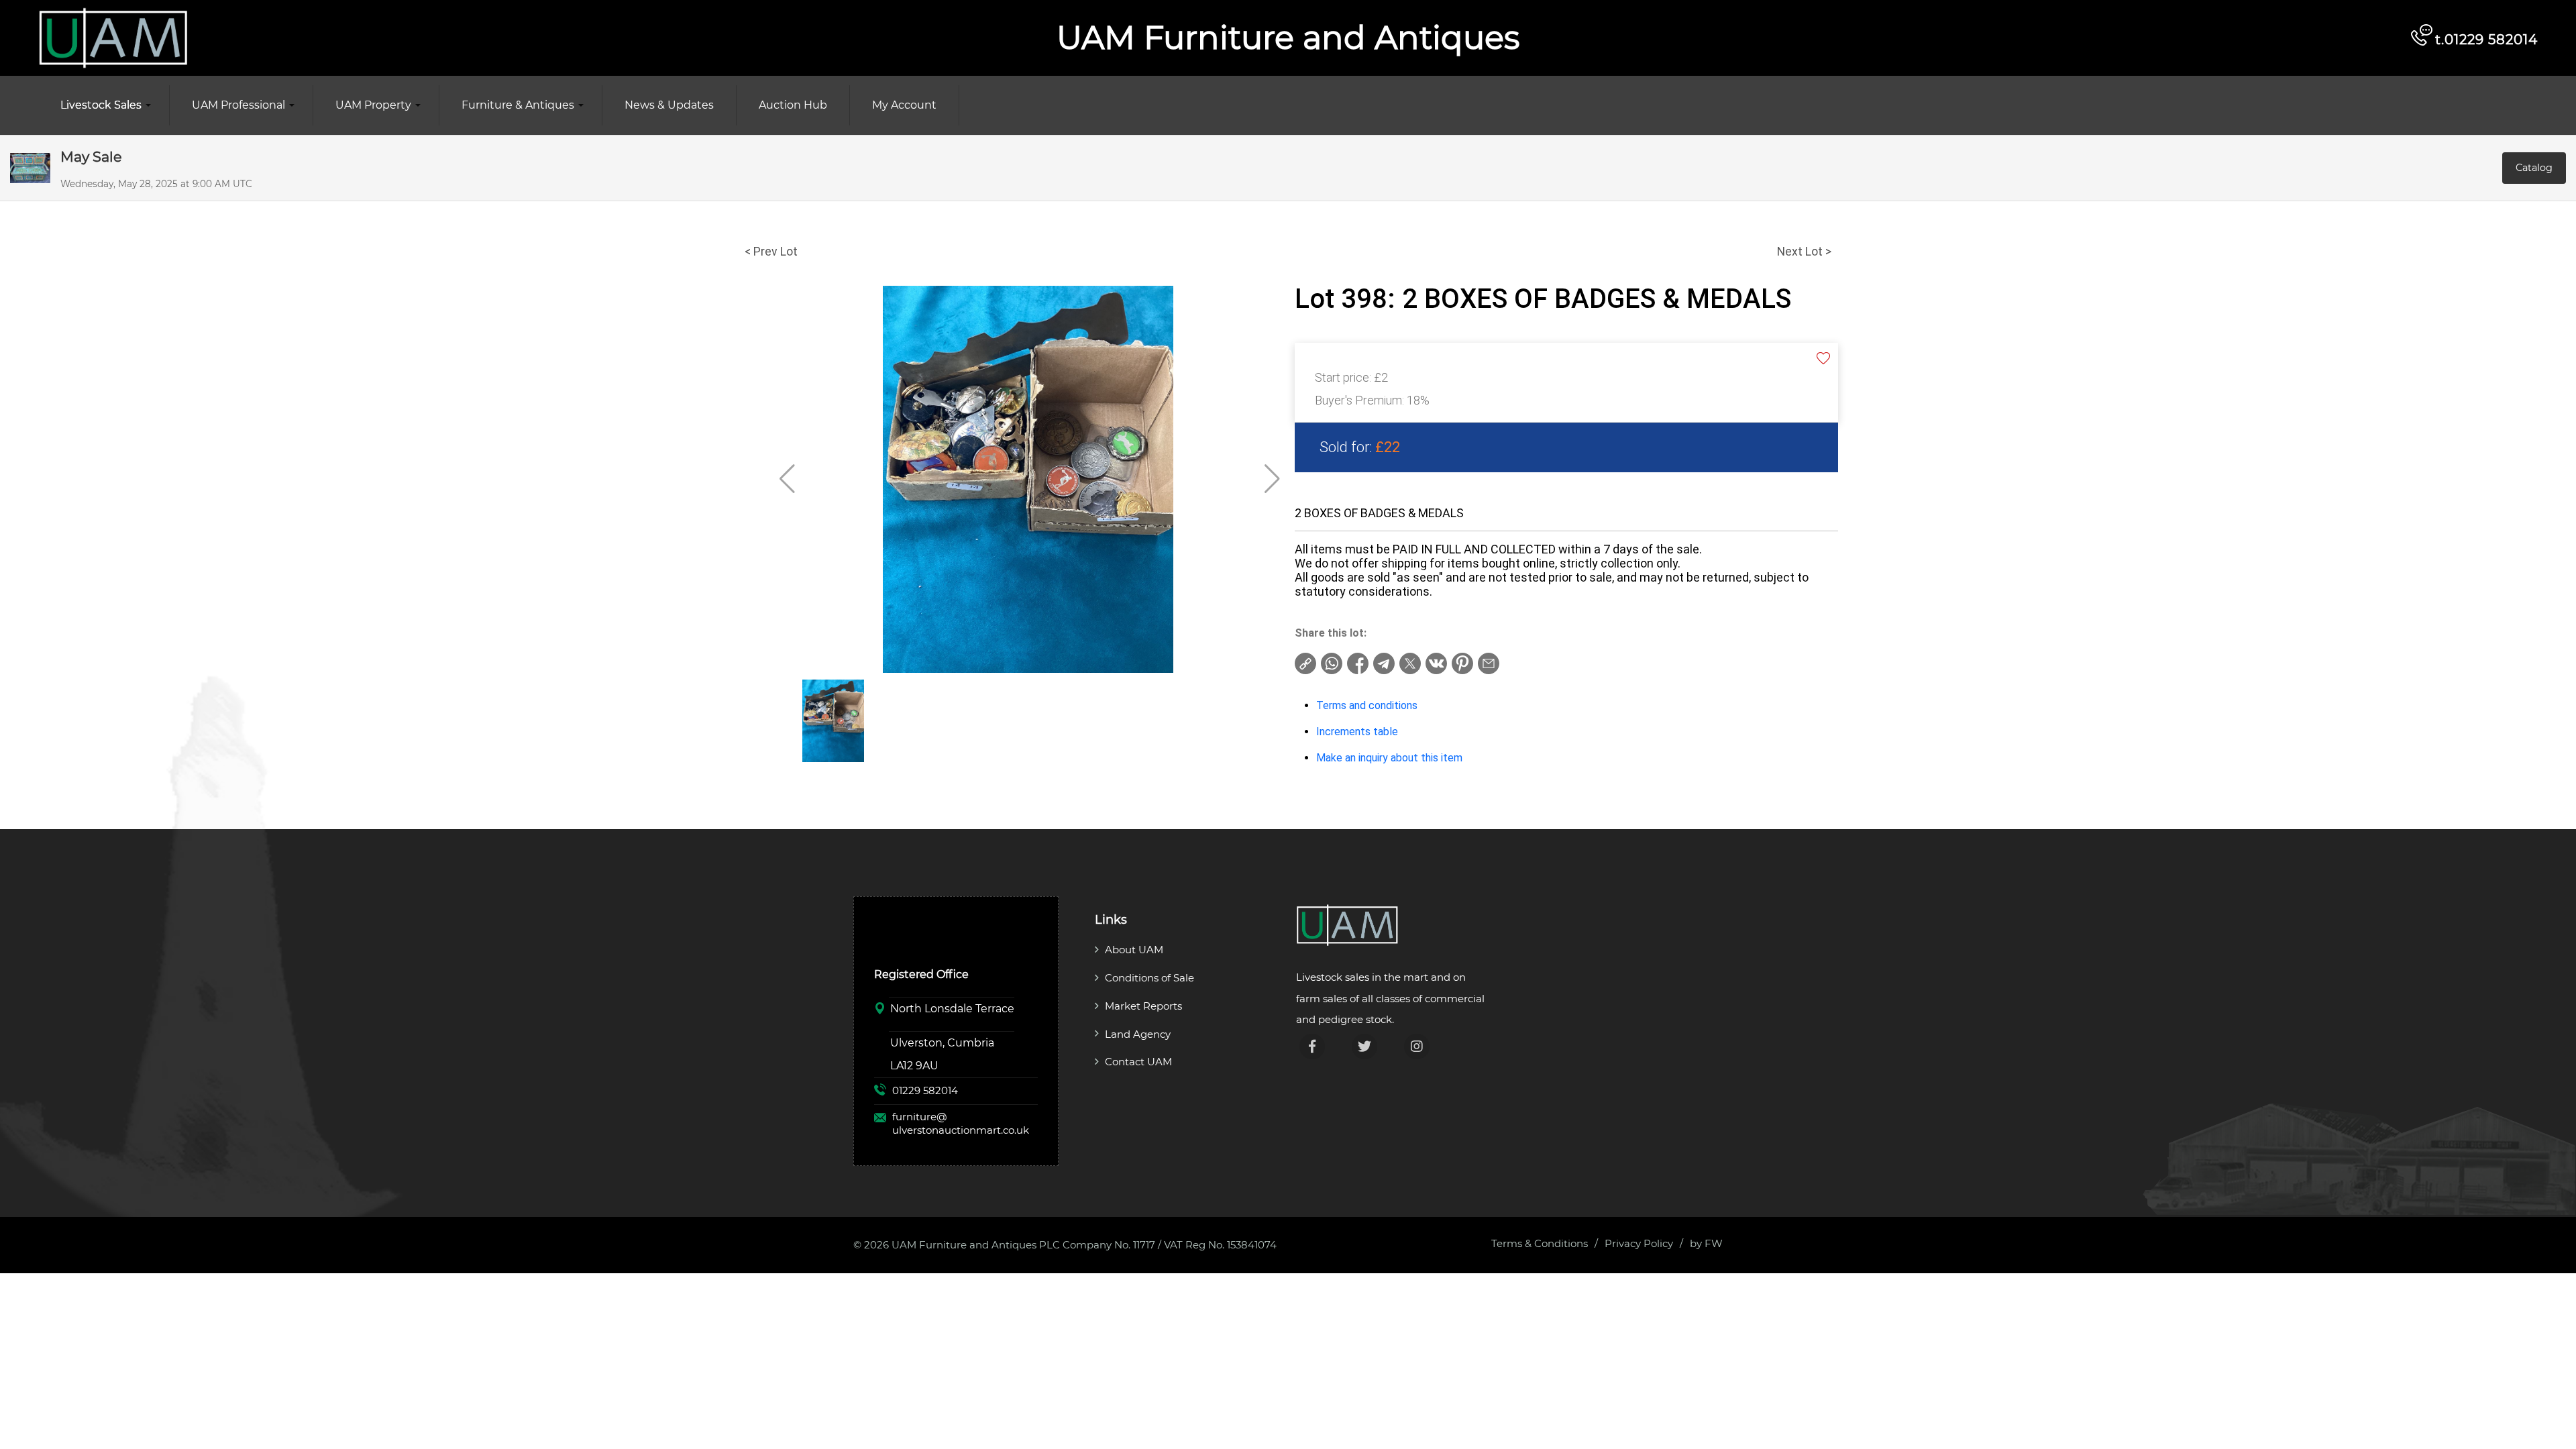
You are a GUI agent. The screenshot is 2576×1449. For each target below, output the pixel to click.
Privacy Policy (1639, 1243)
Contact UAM (1138, 1062)
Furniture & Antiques (518, 105)
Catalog (2534, 168)
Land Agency (1138, 1034)
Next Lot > (1804, 252)
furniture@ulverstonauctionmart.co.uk (961, 1123)
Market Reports (1143, 1006)
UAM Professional (238, 105)
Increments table (1357, 732)
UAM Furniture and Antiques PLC (976, 1245)
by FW (1706, 1243)
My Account (904, 105)
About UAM (1134, 950)
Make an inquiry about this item (1389, 758)
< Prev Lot (771, 252)
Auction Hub (793, 105)
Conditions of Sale (1149, 978)
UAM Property (373, 105)
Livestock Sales (101, 105)
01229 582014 (925, 1090)
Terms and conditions (1367, 705)
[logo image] (113, 37)
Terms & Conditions (1540, 1243)
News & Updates (669, 105)
